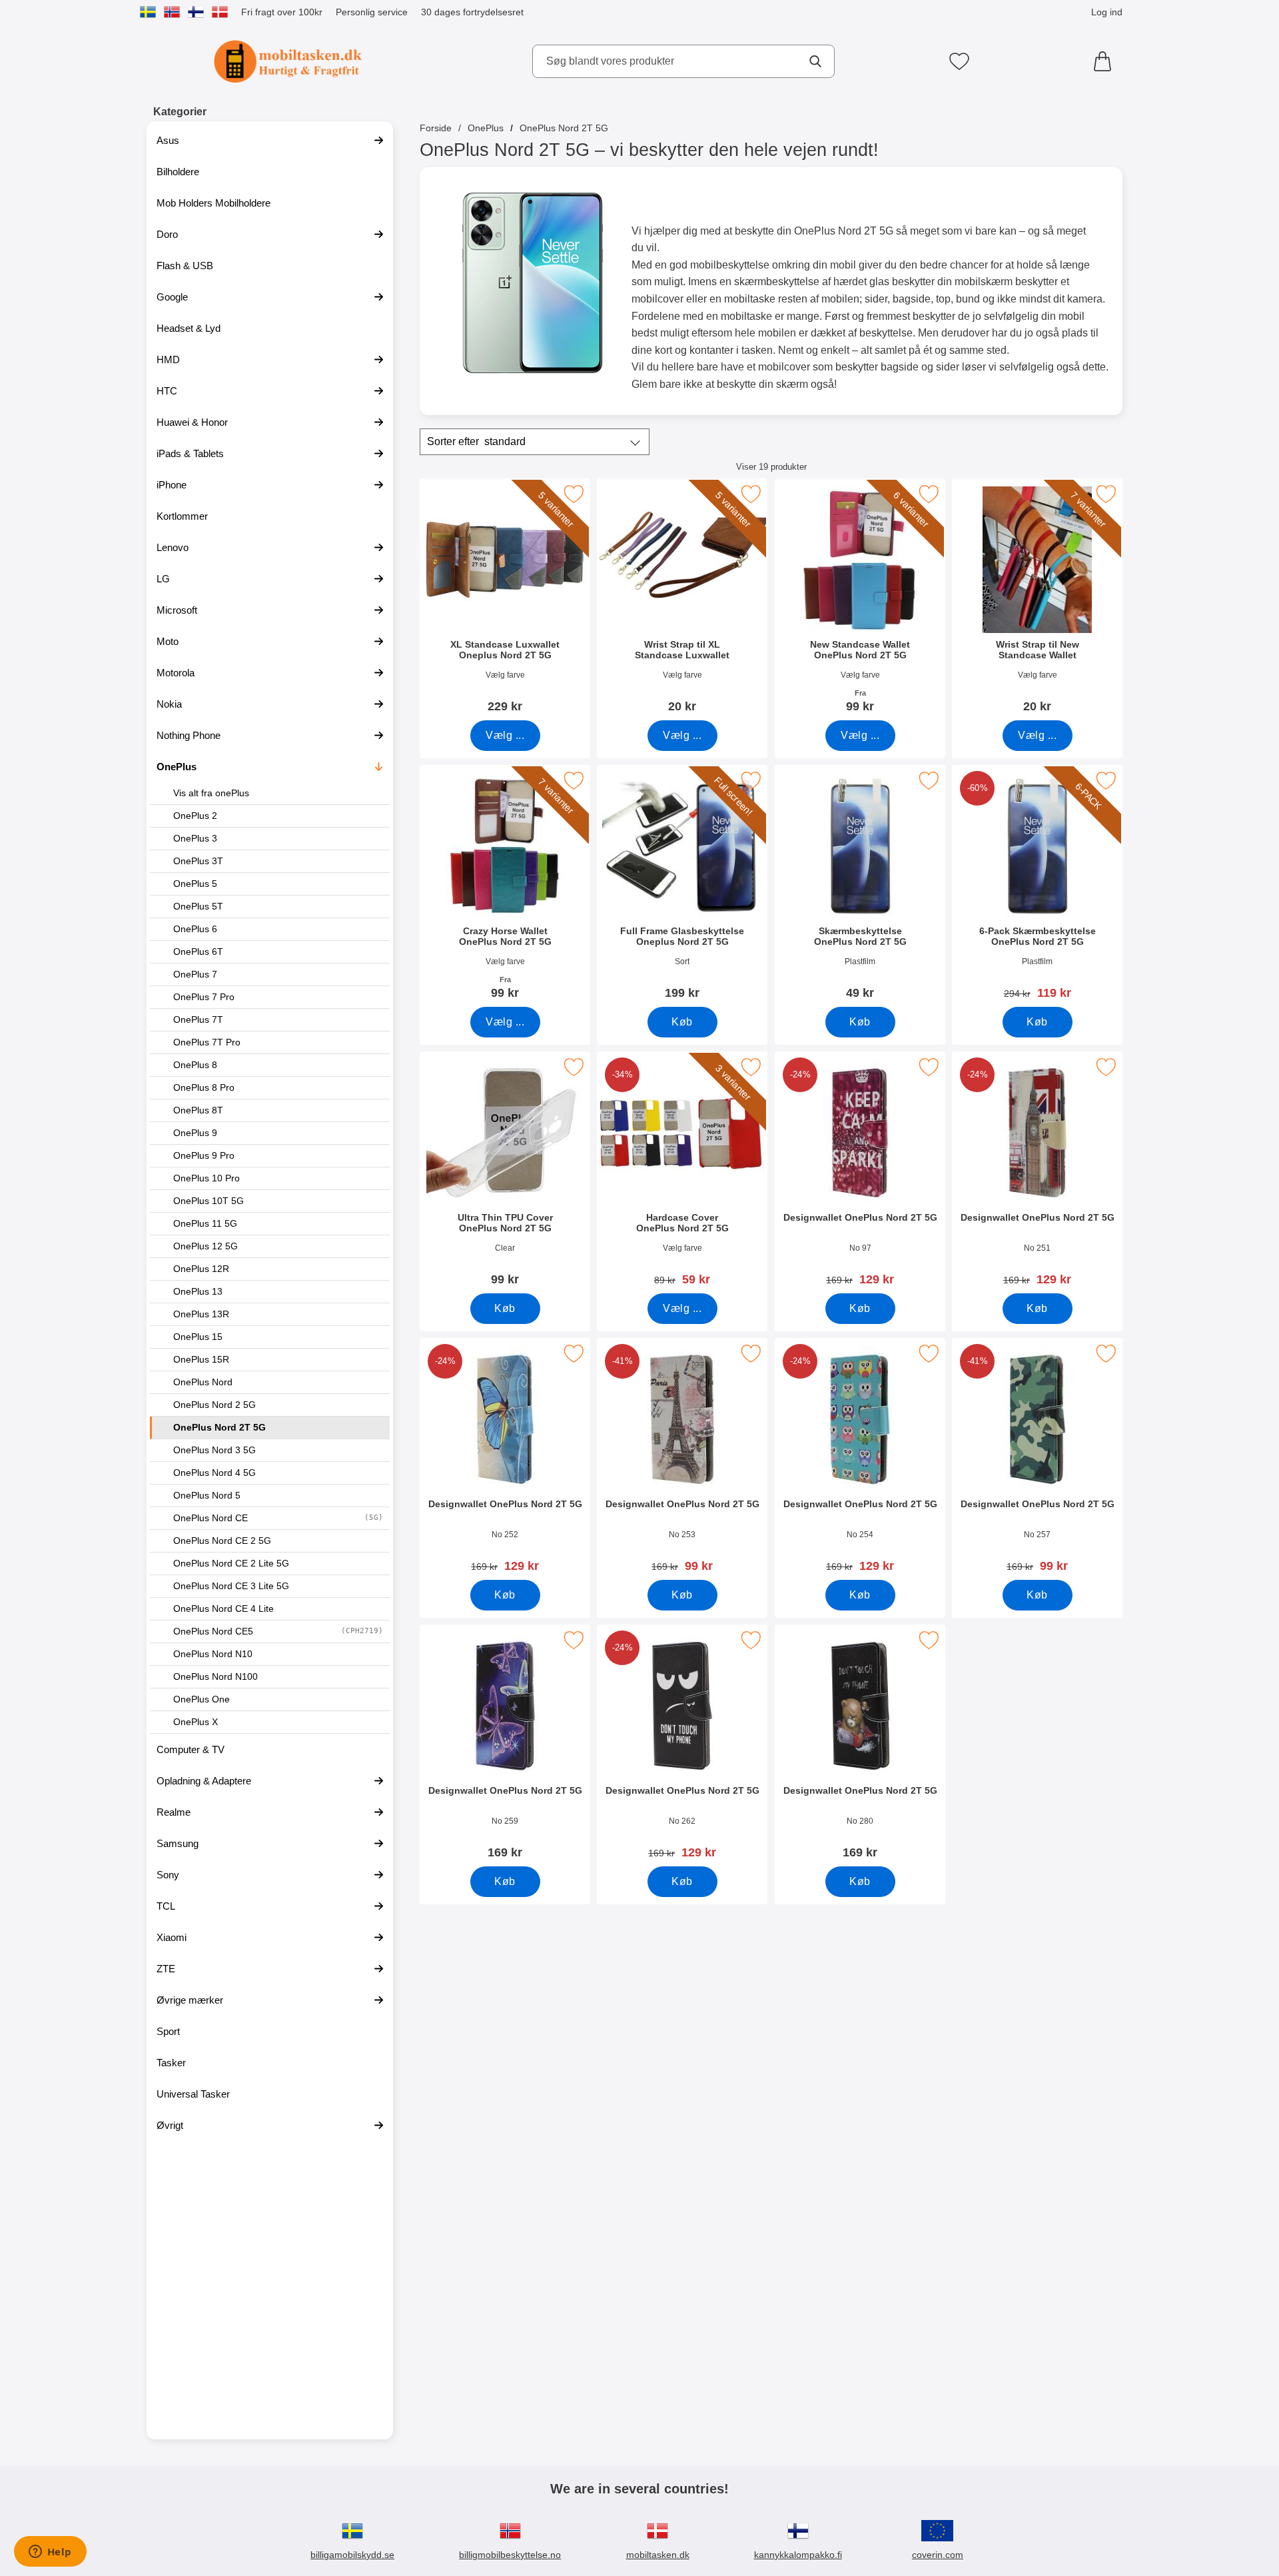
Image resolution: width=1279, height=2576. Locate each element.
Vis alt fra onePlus (211, 793)
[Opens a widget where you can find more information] (50, 2553)
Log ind (1107, 12)
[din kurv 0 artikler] (1106, 61)
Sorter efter (476, 441)
